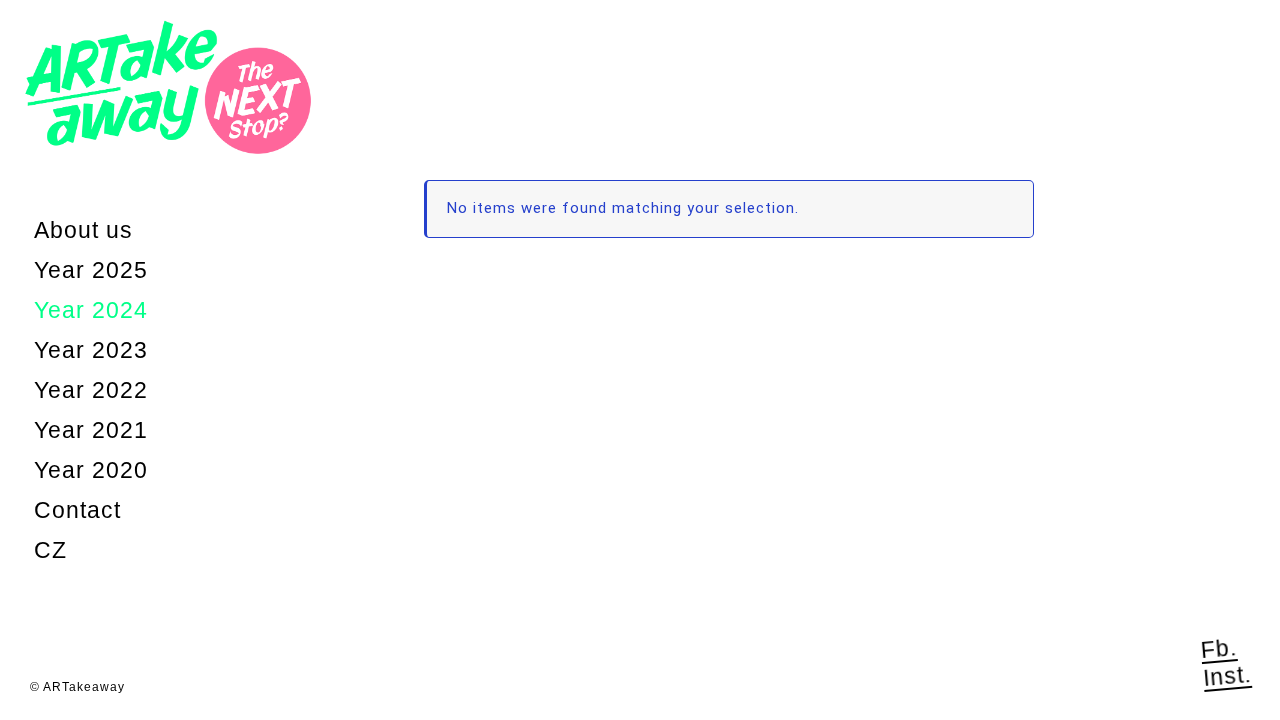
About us (83, 230)
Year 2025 (91, 270)
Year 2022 (91, 390)
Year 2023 (91, 350)
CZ (50, 550)
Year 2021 (91, 430)
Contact (77, 510)
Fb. (1219, 648)
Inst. (1227, 675)
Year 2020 (91, 470)
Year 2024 (91, 310)
